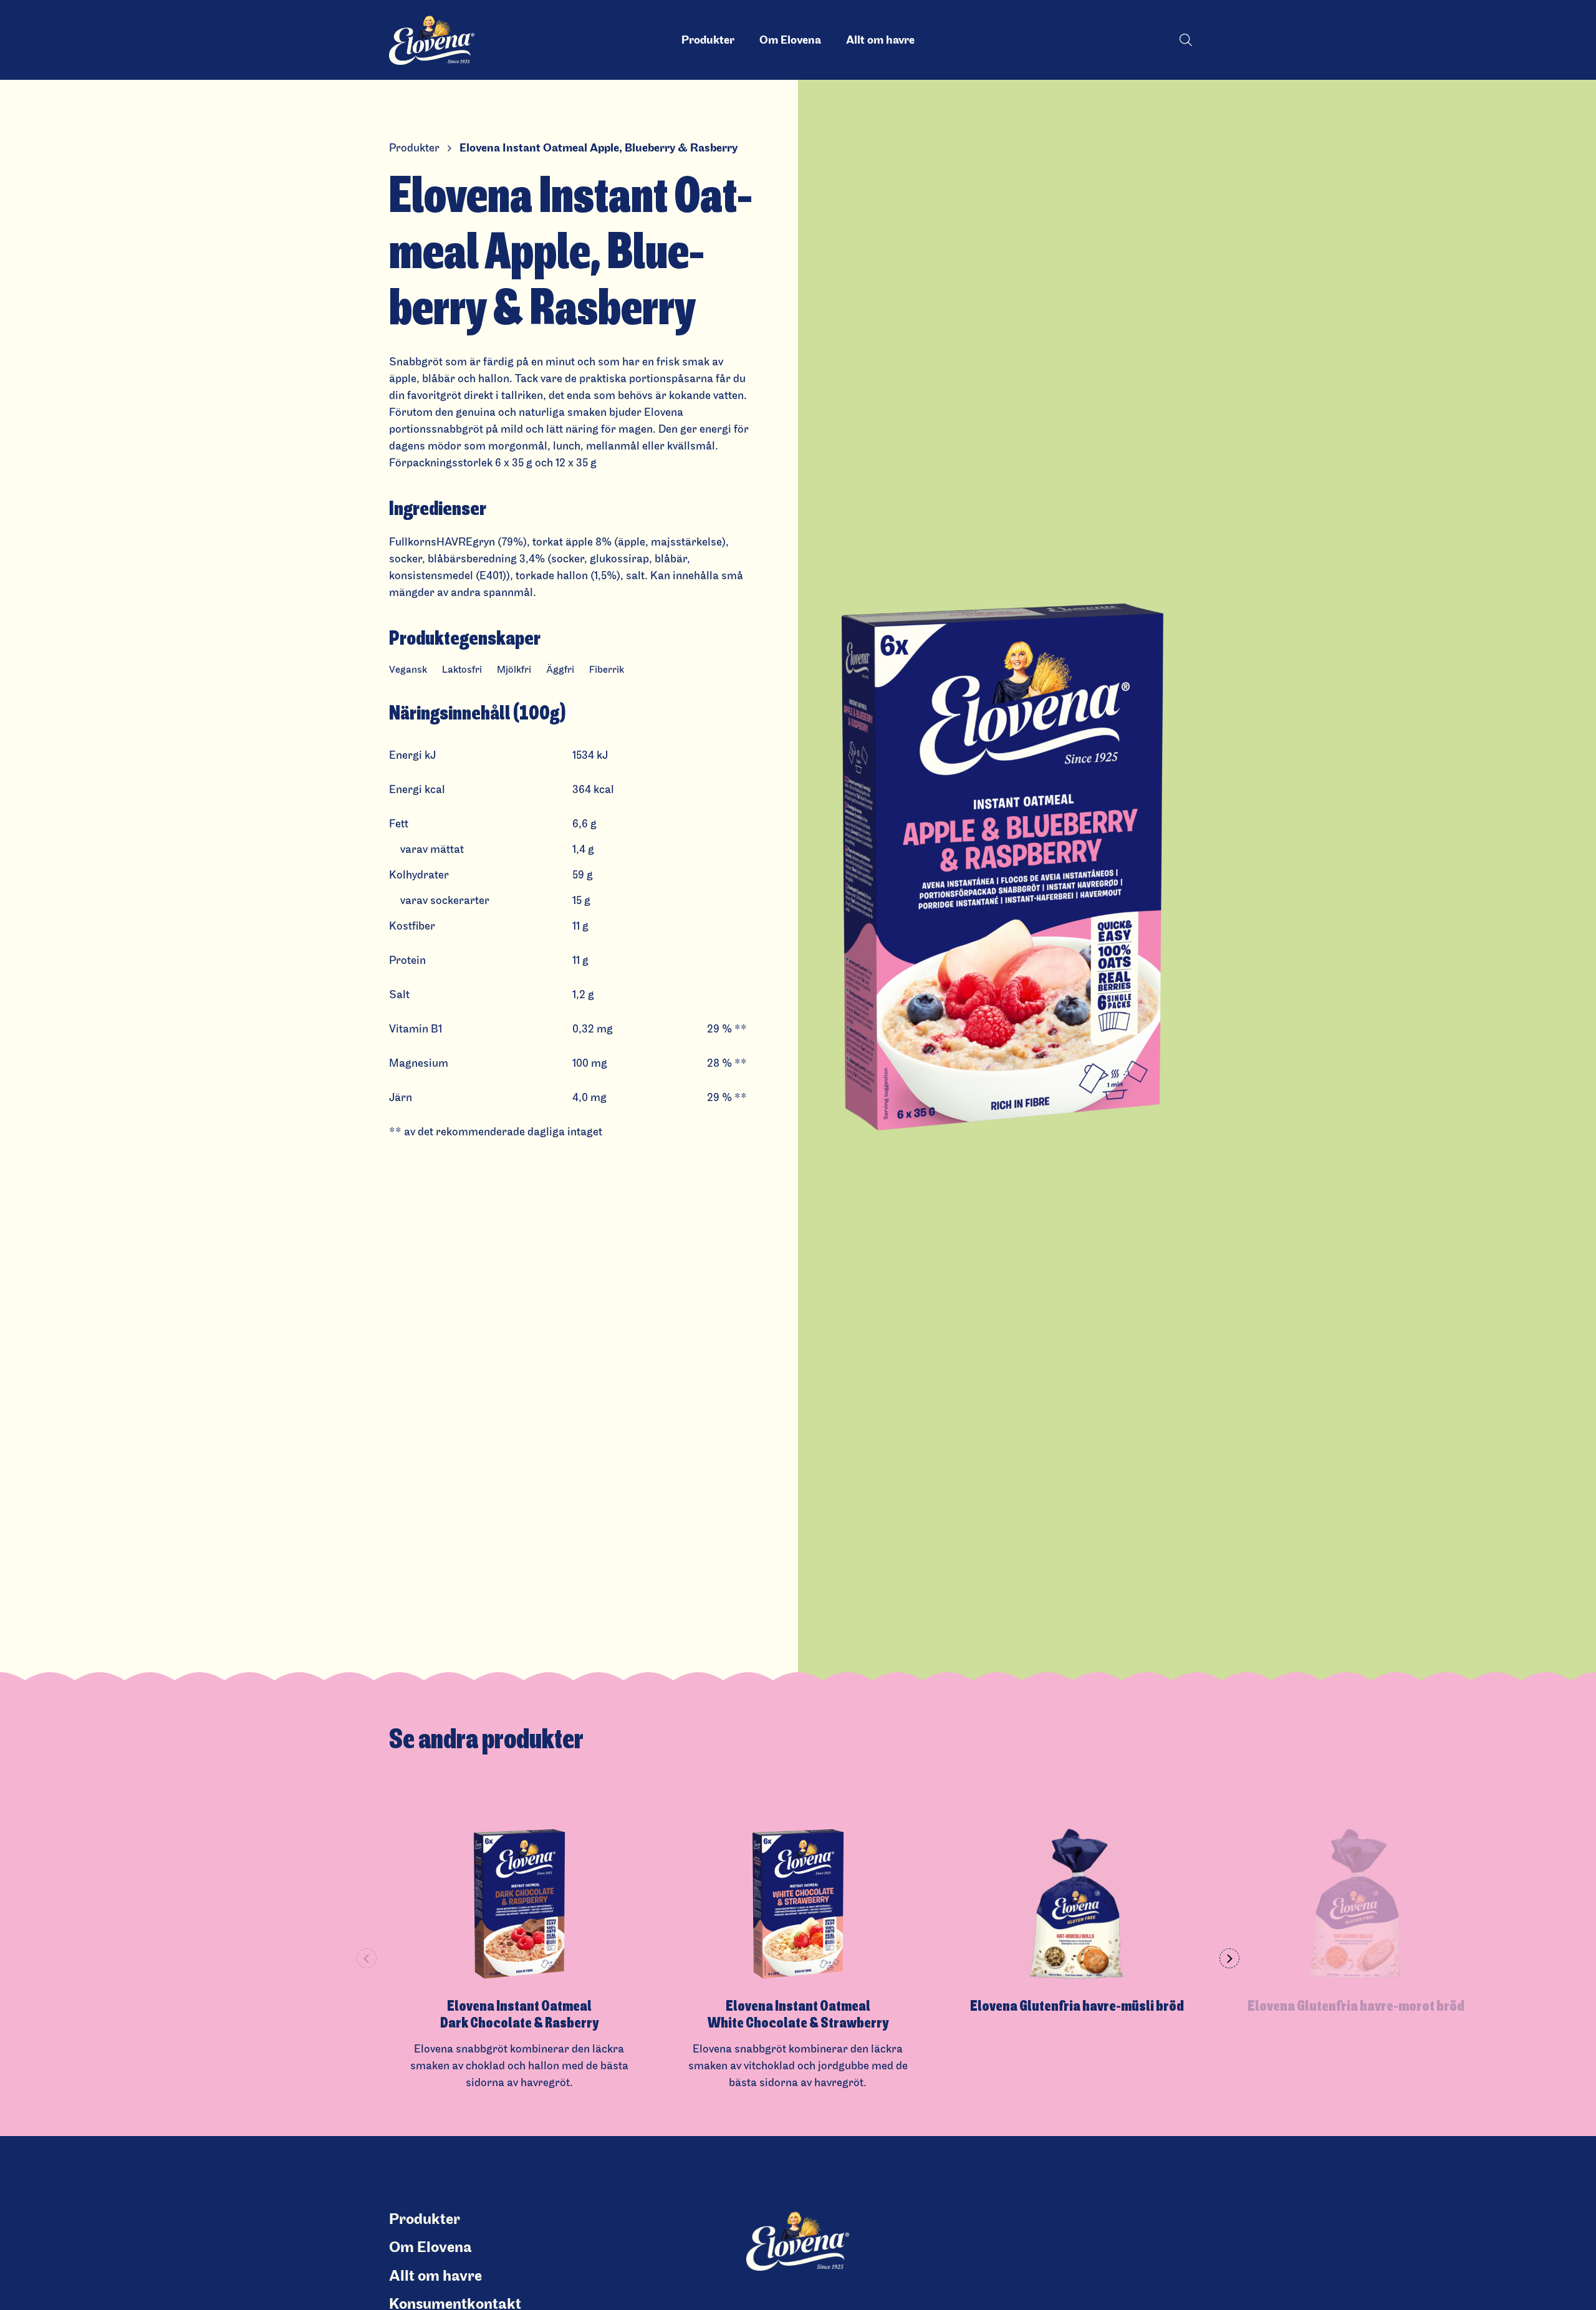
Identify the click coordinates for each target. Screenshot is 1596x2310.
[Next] (1229, 1958)
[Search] (1186, 40)
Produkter (708, 40)
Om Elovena (790, 40)
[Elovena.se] (440, 40)
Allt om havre (880, 40)
